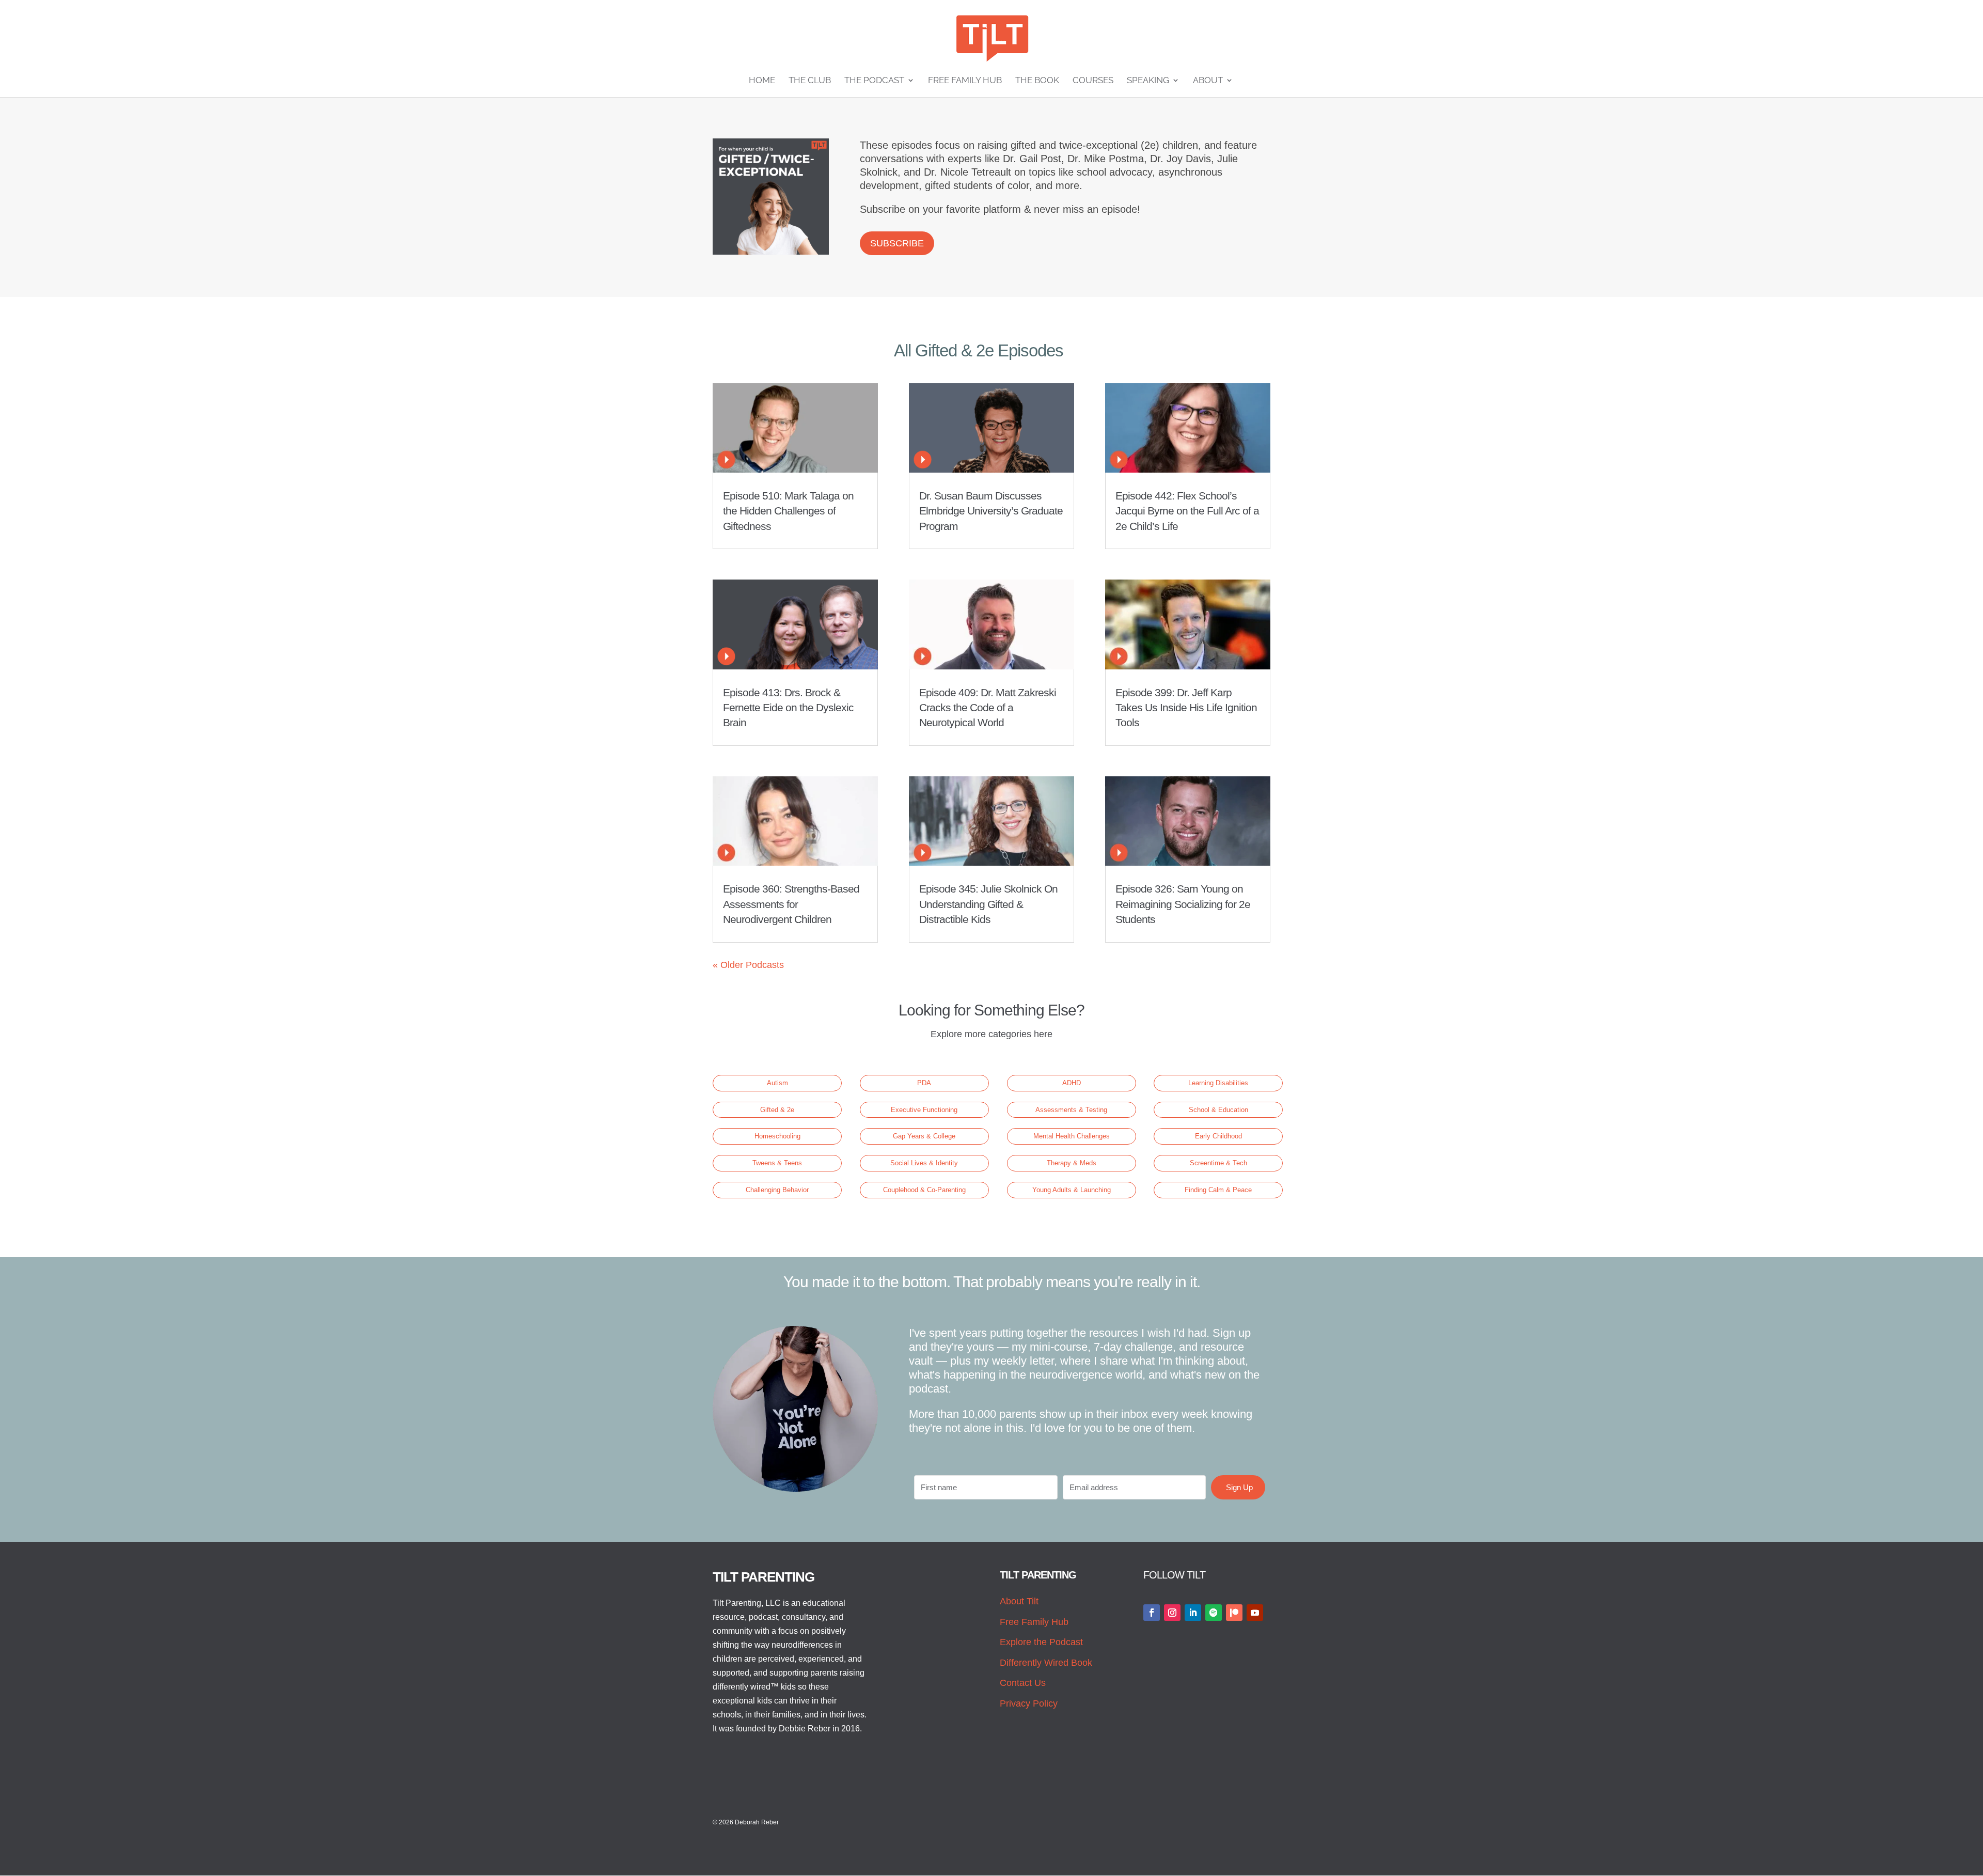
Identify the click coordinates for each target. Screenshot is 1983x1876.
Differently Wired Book (1046, 1663)
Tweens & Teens (777, 1163)
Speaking (1148, 81)
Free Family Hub (965, 81)
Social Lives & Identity (924, 1163)
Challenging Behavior (777, 1190)
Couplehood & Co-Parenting (924, 1190)
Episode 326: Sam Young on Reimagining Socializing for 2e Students (1183, 904)
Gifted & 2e (777, 1110)
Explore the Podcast (1041, 1642)
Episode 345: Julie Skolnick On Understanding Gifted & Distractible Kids (988, 904)
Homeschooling (777, 1136)
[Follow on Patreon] (1234, 1613)
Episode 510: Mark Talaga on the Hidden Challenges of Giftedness (788, 511)
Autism (777, 1083)
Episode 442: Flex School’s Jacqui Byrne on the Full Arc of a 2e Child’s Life (1187, 511)
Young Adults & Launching (1072, 1190)
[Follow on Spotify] (1214, 1613)
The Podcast (874, 81)
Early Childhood (1218, 1136)
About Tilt (1019, 1601)
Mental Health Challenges (1072, 1136)
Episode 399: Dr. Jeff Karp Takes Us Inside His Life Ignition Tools (1186, 708)
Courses (1093, 81)
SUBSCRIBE (897, 243)
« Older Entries (744, 965)
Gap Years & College (924, 1136)
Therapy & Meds (1072, 1163)
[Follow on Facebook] (1152, 1613)
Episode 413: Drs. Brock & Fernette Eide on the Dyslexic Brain (788, 708)
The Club (810, 81)
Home (762, 81)
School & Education (1218, 1110)
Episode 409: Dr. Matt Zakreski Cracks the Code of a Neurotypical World (988, 708)
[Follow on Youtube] (1255, 1613)
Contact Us (1023, 1683)
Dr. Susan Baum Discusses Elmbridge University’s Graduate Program (991, 511)
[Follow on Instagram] (1172, 1613)
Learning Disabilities (1218, 1083)
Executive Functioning (924, 1110)
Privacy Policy (1029, 1703)
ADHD (1072, 1083)
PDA (924, 1083)
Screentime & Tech (1218, 1163)
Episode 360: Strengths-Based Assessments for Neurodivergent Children (791, 904)
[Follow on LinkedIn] (1193, 1613)
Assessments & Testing (1071, 1110)
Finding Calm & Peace (1218, 1190)
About (1208, 81)
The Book (1037, 81)
